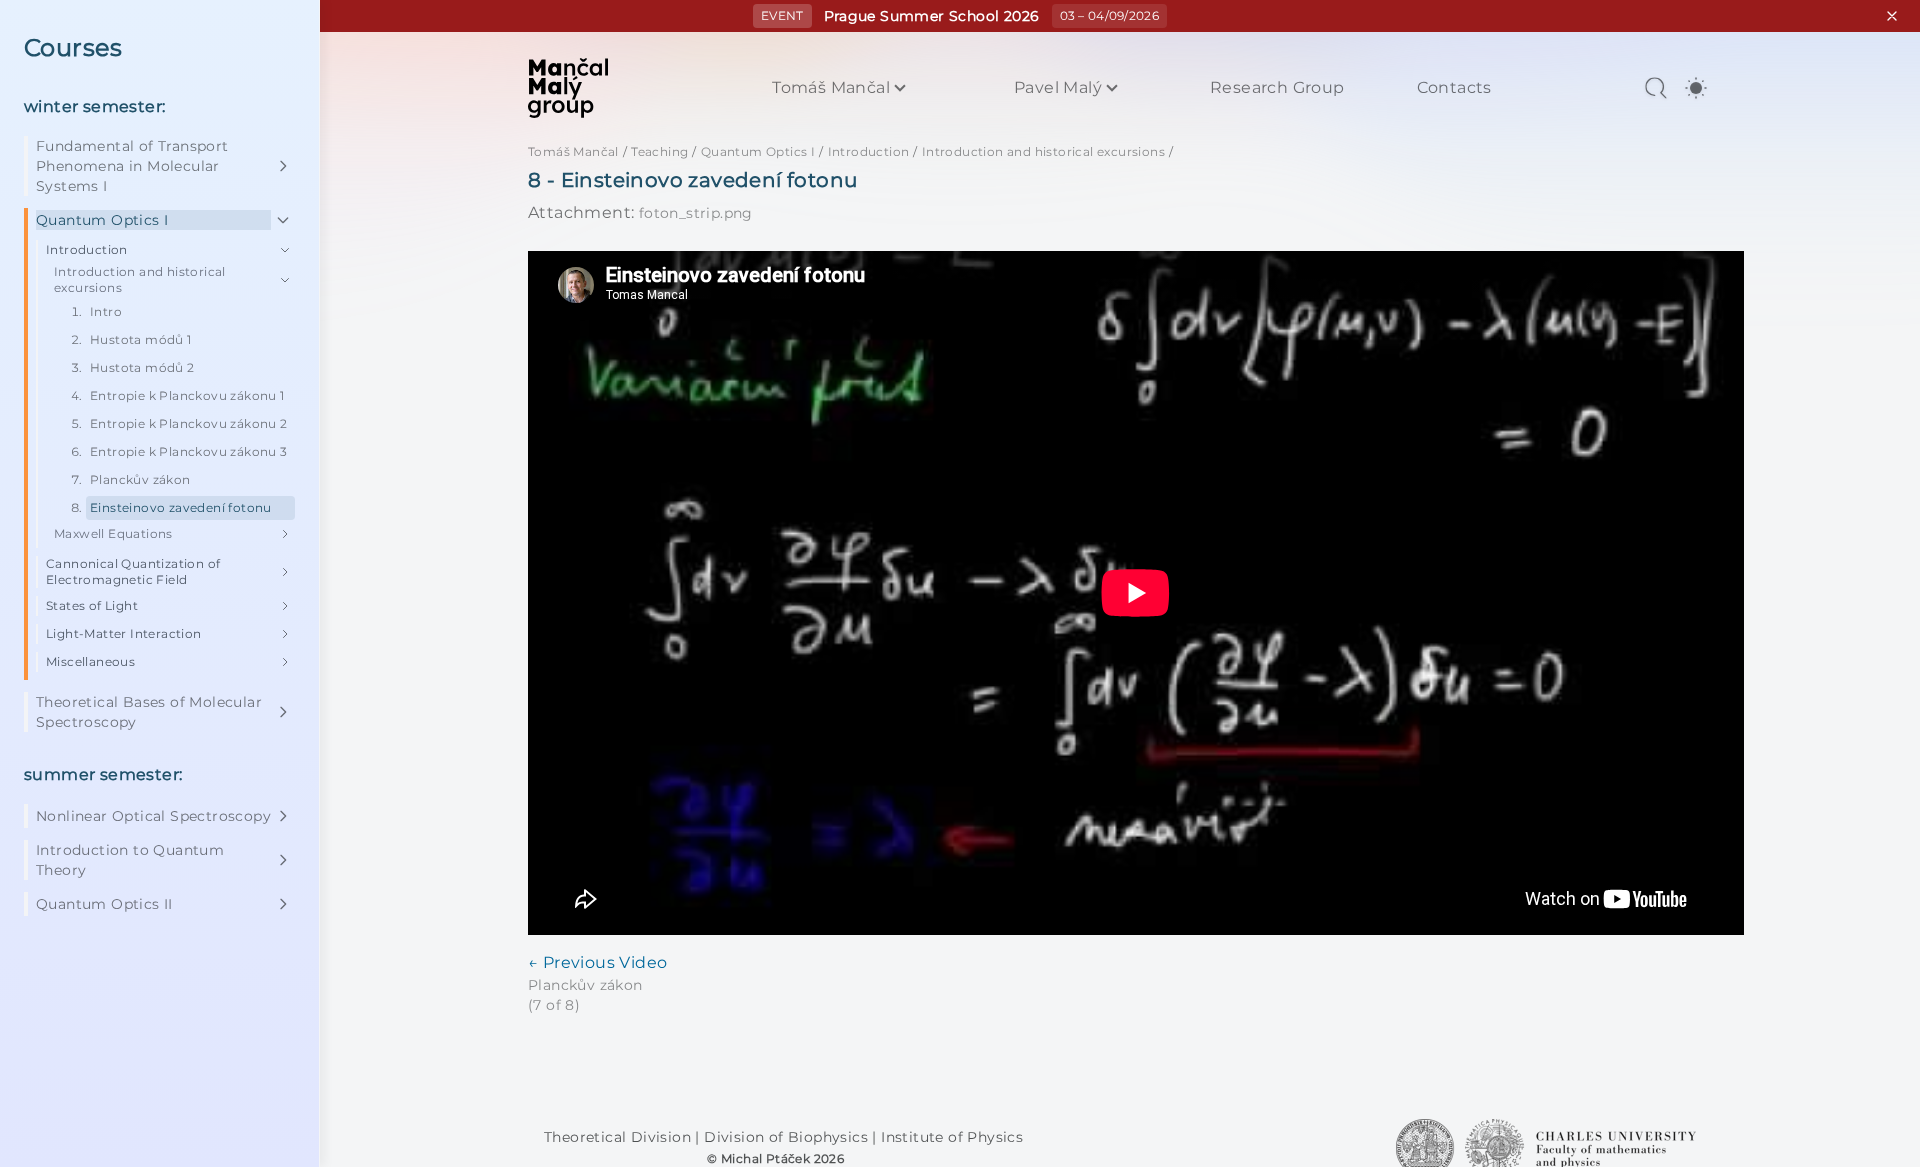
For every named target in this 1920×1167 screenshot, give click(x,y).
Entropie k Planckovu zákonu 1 (187, 395)
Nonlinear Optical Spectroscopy (153, 816)
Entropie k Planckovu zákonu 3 (189, 451)
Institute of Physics (952, 1137)
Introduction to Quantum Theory (130, 860)
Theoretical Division (619, 1137)
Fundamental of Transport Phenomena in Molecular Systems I (132, 166)
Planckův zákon (140, 479)
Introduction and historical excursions (140, 279)
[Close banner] (1892, 16)
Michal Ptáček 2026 (782, 1158)
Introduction (87, 249)
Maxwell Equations (113, 533)
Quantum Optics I (102, 220)
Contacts (1454, 88)
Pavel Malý (1058, 88)
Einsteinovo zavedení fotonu (181, 507)
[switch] (1696, 88)
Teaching (659, 151)
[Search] (1656, 88)
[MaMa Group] (568, 88)
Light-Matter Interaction (124, 633)
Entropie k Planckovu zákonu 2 (189, 423)
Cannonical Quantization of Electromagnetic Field (133, 571)
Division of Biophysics (788, 1137)
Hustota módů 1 (141, 339)
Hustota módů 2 (142, 367)
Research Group (1277, 88)
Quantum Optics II (104, 904)
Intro (106, 311)
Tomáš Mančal (831, 88)
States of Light (92, 605)
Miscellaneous (90, 661)
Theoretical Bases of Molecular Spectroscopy (149, 712)
